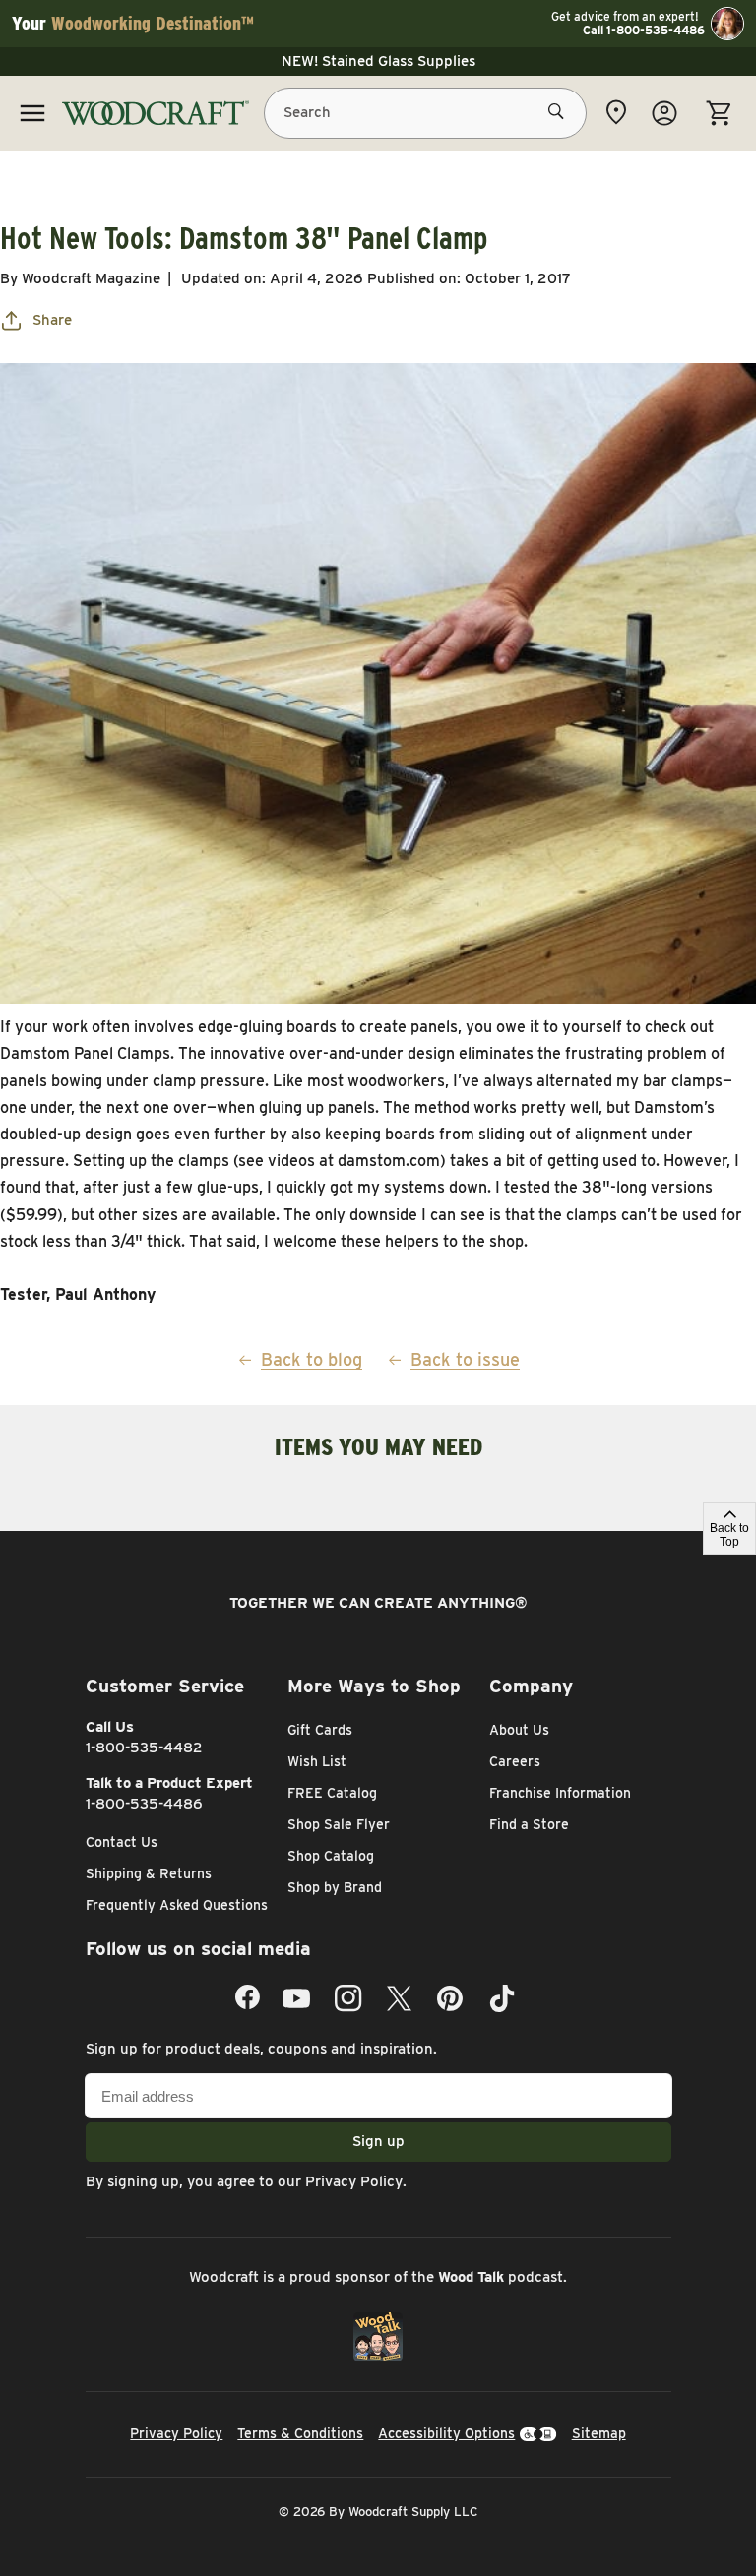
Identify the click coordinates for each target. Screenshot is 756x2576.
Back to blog (312, 1359)
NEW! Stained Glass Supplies (378, 61)
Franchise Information (560, 1793)
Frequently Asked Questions (177, 1905)
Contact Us (122, 1842)
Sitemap (599, 2433)
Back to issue (465, 1359)
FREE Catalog (332, 1793)
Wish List (317, 1761)
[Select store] (616, 112)
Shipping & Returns (149, 1873)
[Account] (664, 113)
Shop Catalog (331, 1856)
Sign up (378, 2141)
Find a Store (529, 1824)
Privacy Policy (354, 2181)
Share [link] (52, 320)
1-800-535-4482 (144, 1748)
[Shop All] (32, 113)
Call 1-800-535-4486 (644, 31)
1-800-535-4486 (144, 1804)
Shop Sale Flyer (339, 1824)
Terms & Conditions (300, 2433)
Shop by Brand (335, 1887)
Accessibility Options (446, 2433)
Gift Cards (320, 1730)
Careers (515, 1761)
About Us (519, 1730)
